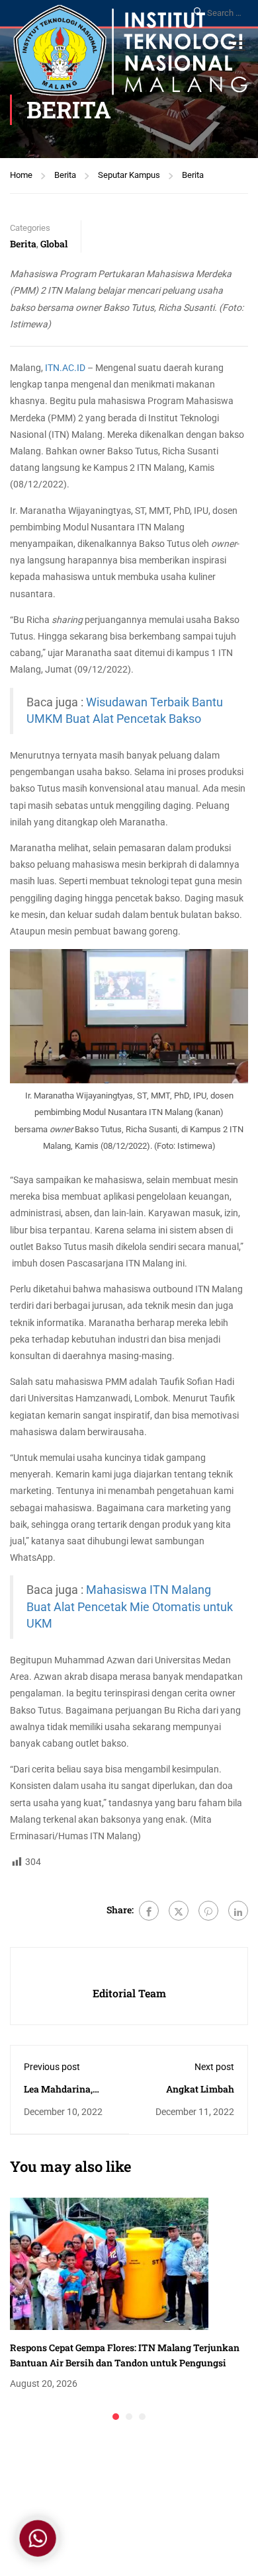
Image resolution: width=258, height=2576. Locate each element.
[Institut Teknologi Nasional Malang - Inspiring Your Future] (130, 54)
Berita (65, 175)
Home (21, 175)
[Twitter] (179, 1911)
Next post (214, 2067)
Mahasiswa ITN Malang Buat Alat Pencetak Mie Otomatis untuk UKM (130, 1606)
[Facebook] (149, 1911)
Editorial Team (129, 1993)
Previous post (52, 2067)
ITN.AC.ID (65, 368)
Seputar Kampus (129, 175)
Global (54, 244)
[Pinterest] (208, 1911)
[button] (116, 2417)
